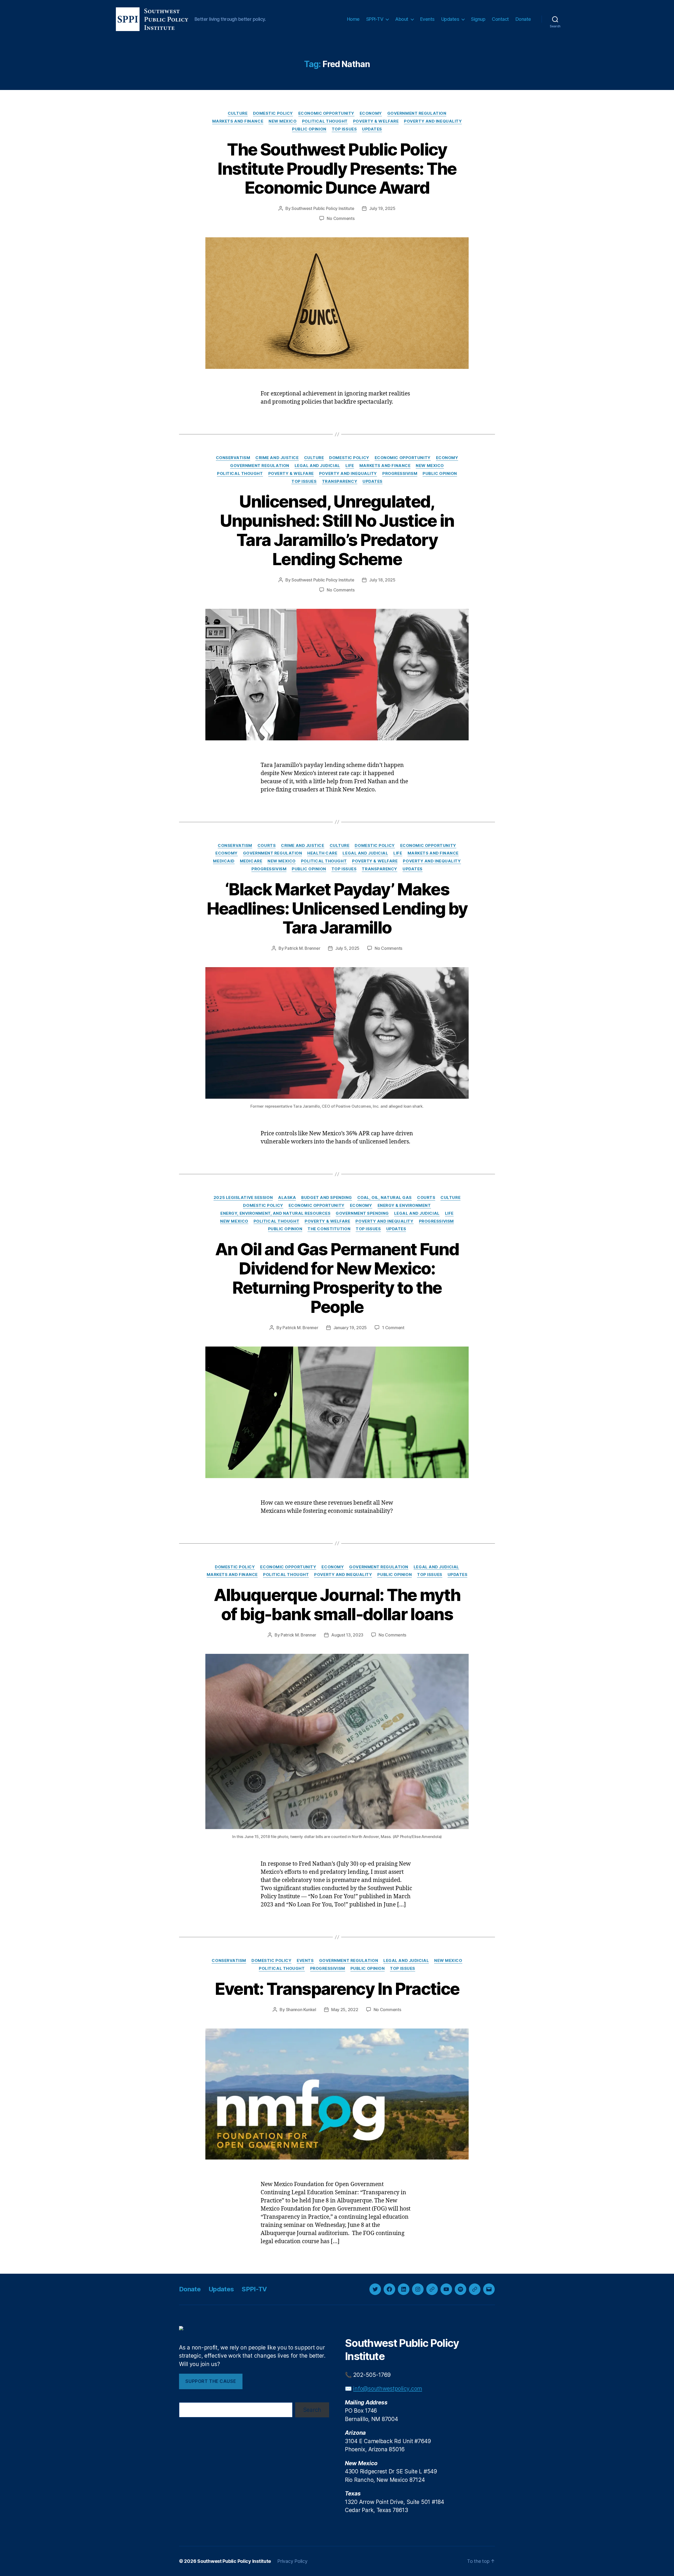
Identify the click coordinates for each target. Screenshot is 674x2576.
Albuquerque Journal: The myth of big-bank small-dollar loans (337, 1604)
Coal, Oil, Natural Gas (385, 1198)
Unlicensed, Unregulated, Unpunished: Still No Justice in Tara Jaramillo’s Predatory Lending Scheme (337, 530)
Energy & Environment (404, 1206)
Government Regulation (417, 113)
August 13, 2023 (347, 1635)
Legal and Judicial (317, 466)
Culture (238, 113)
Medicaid (224, 861)
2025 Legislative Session (243, 1198)
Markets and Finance (238, 121)
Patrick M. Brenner (302, 948)
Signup (478, 19)
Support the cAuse (211, 2381)
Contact (500, 19)
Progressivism (400, 474)
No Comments (341, 218)
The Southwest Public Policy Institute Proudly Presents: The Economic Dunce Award (337, 169)
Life (350, 466)
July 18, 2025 (382, 580)
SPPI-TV (375, 19)
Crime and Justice (277, 458)
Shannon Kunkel (301, 2010)
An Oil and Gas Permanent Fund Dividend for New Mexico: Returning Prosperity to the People (337, 1278)
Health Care (322, 853)
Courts (267, 846)
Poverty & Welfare (376, 121)
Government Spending (362, 1213)
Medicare (251, 861)
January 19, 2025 (350, 1328)
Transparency (340, 481)
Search (312, 2410)
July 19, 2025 (382, 208)
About (402, 19)
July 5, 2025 (347, 948)
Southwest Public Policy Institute (323, 208)
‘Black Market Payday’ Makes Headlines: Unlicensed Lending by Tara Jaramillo (337, 908)
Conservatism (233, 458)
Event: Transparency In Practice (337, 1989)
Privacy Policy (292, 2561)
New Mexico (283, 121)
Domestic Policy (273, 113)
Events (427, 19)
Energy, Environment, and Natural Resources (275, 1213)
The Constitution (329, 1229)
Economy (371, 113)
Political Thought (325, 121)
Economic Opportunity (326, 113)
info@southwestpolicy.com (388, 2389)
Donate (523, 19)
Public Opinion (309, 129)
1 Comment (393, 1328)
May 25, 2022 (345, 2010)
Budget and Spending (326, 1198)
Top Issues (344, 129)
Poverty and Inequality (433, 121)
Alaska (287, 1198)
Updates (450, 19)
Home (353, 19)
